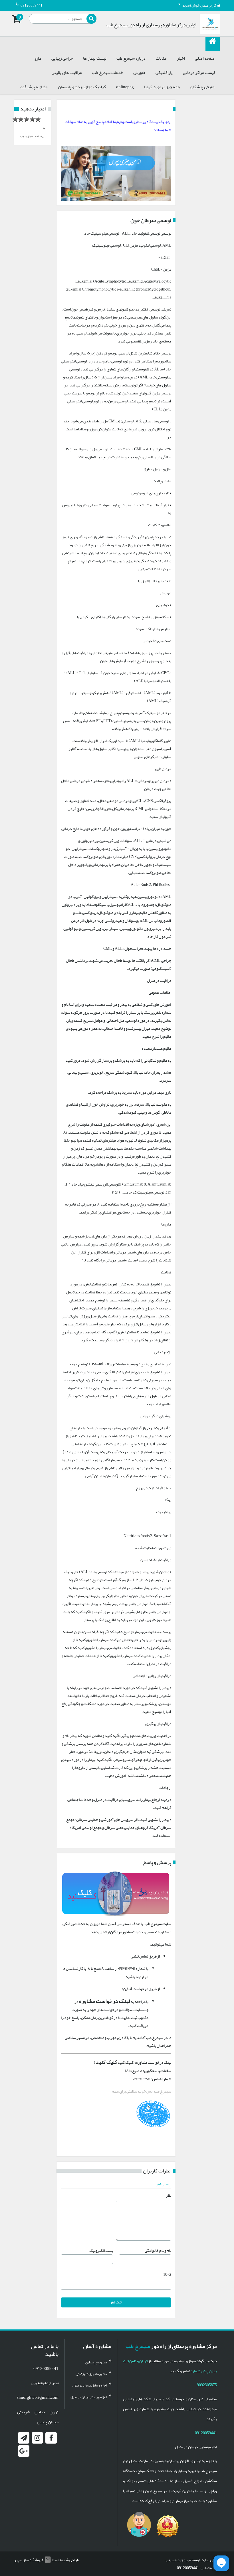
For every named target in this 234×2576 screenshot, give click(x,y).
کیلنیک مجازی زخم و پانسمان (82, 87)
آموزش (139, 72)
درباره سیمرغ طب (131, 58)
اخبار (181, 58)
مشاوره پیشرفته (34, 87)
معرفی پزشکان (202, 87)
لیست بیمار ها (95, 58)
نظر (169, 2195)
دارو (38, 58)
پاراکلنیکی (164, 72)
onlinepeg (125, 87)
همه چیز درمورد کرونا (162, 87)
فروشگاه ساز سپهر (29, 2560)
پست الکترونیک (101, 2250)
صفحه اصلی (205, 58)
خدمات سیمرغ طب (108, 72)
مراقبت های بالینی (67, 72)
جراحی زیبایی (62, 58)
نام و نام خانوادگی (158, 2250)
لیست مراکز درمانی (199, 72)
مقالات (161, 58)
